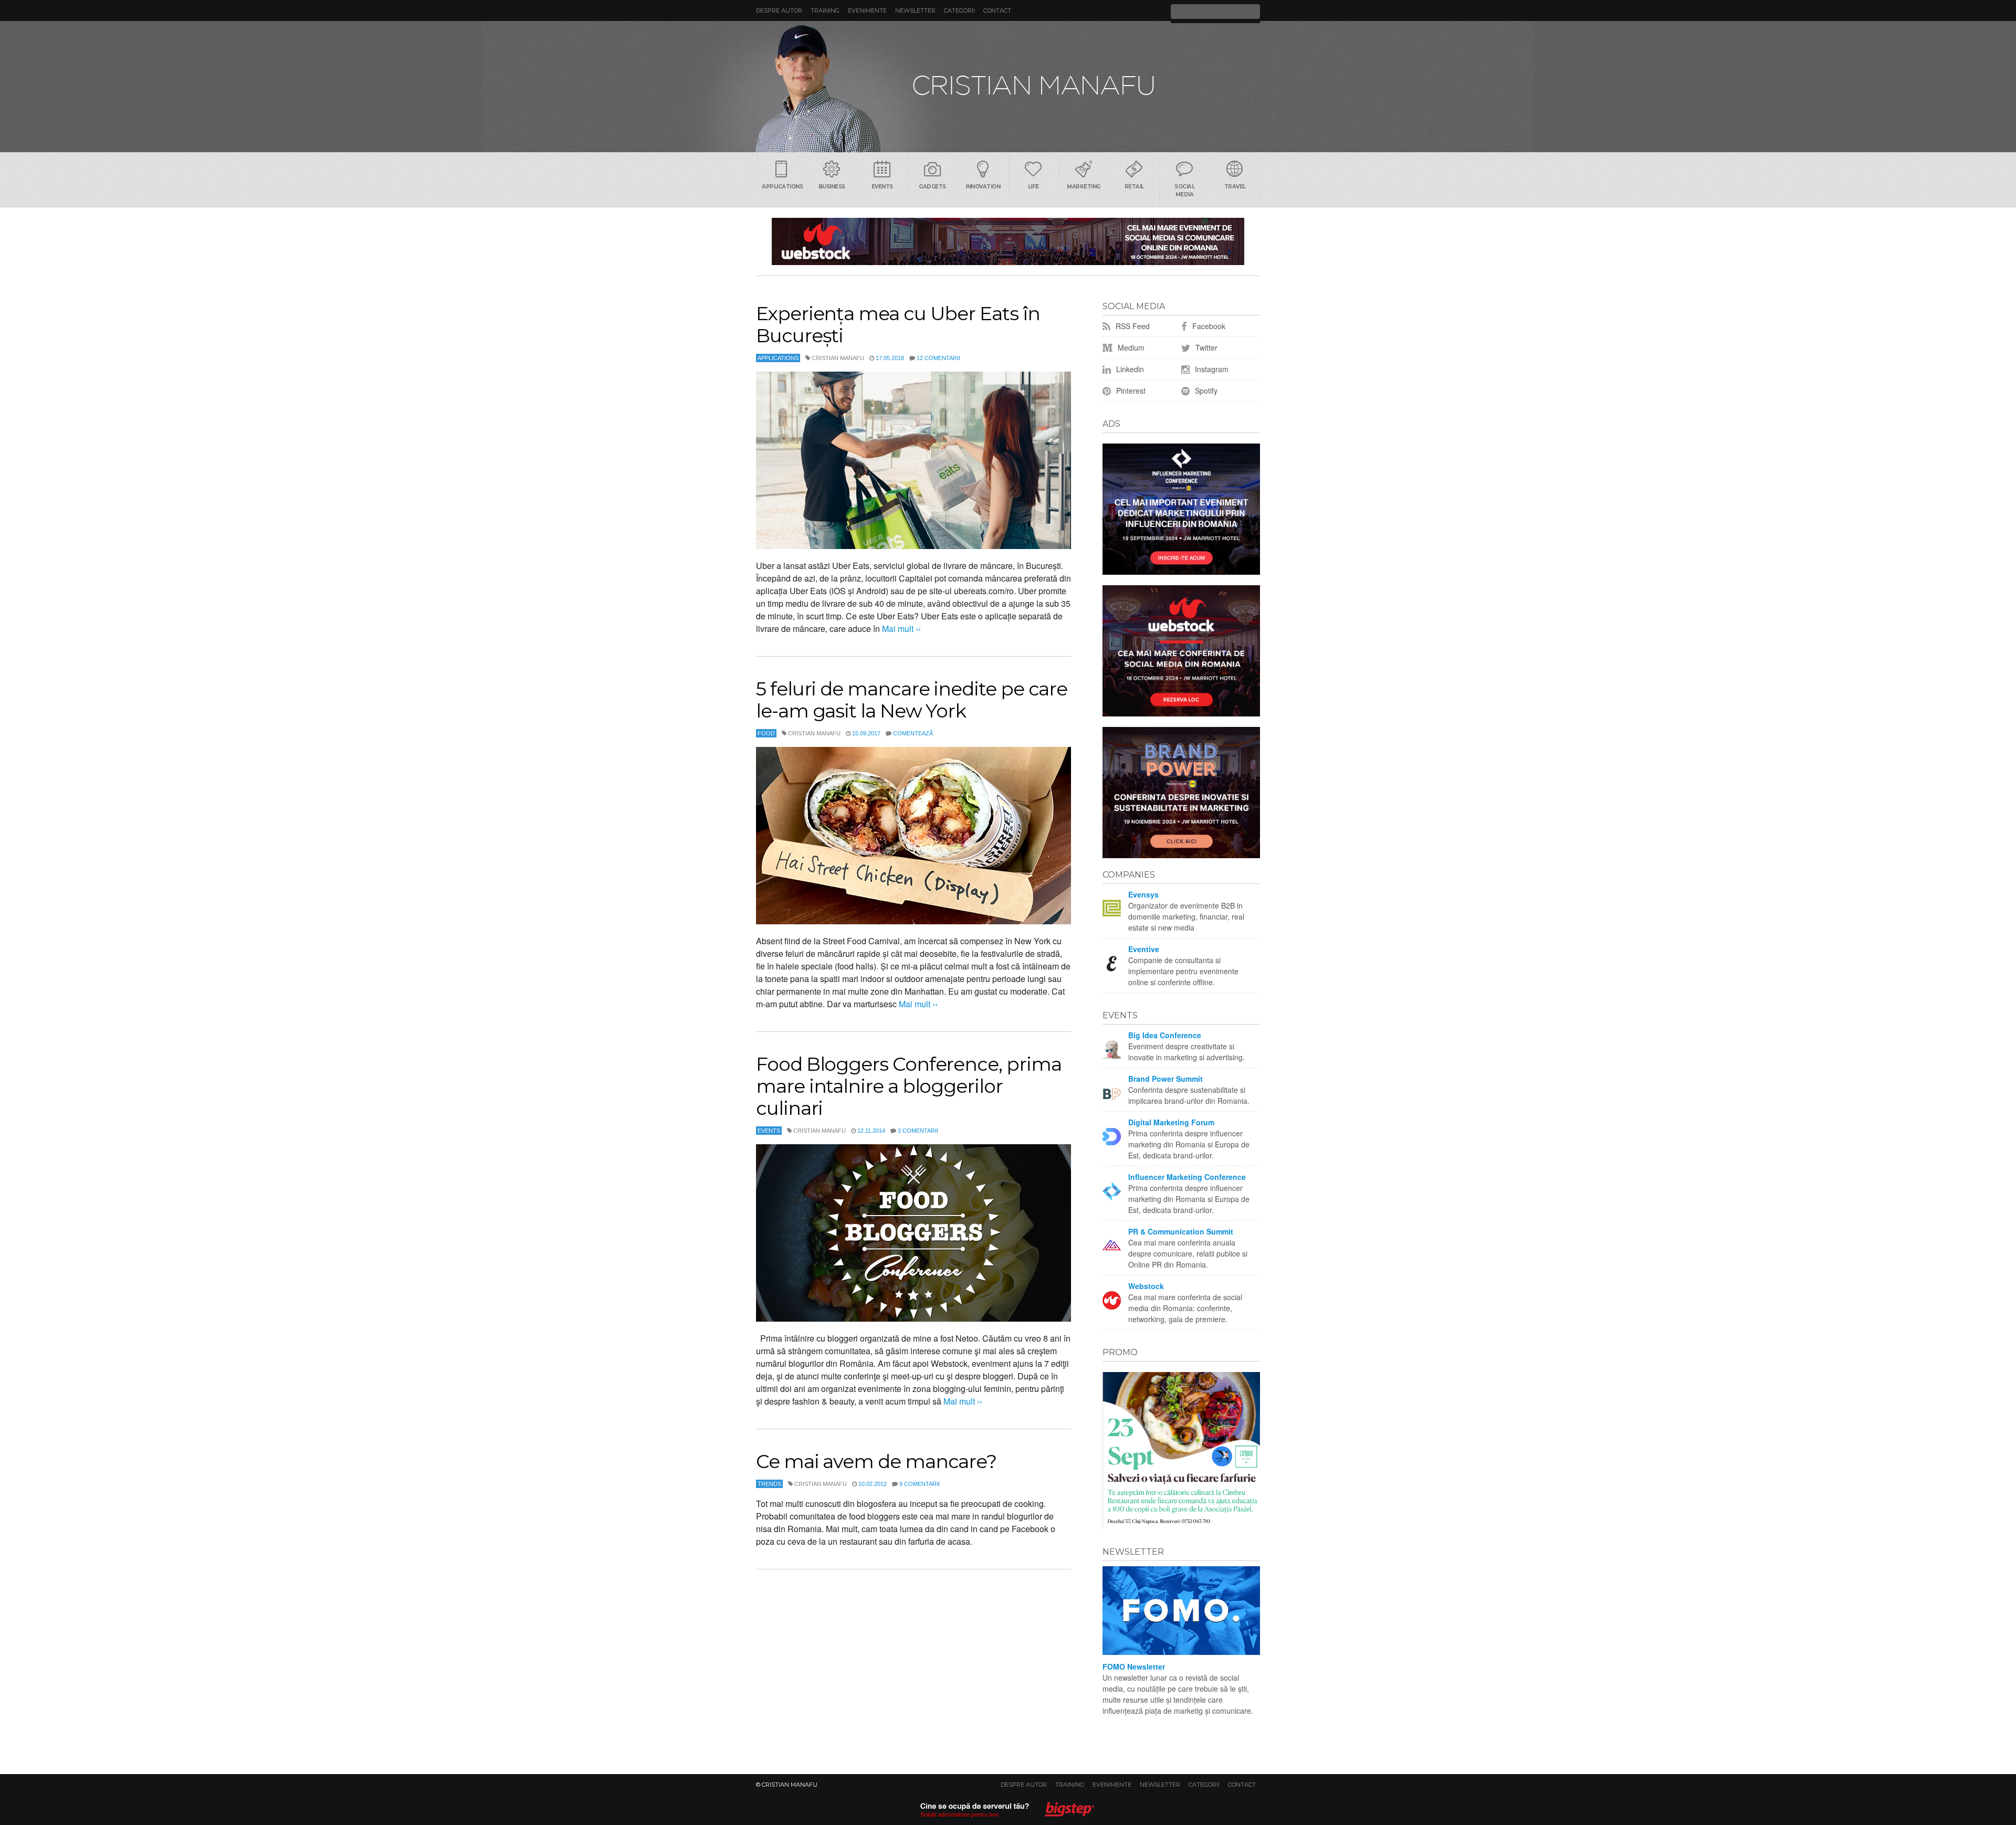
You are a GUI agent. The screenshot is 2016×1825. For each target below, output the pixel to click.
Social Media (1184, 191)
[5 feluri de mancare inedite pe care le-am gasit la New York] (913, 836)
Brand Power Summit (1165, 1079)
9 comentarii (920, 1484)
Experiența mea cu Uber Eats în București (898, 324)
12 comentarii (938, 358)
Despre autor (779, 10)
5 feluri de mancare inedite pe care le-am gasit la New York (912, 700)
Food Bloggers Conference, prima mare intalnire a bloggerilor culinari (909, 1086)
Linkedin (1129, 369)
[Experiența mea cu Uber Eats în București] (913, 460)
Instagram (1211, 369)
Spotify (1205, 391)
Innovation (983, 187)
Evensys (1143, 894)
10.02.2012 (873, 1484)
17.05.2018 (890, 358)
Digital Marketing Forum (1171, 1122)
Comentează (913, 733)
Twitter (1205, 347)
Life (1033, 187)
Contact (997, 10)
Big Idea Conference (1165, 1035)
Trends (769, 1484)
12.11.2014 (871, 1131)
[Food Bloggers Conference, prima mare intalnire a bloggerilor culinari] (913, 1233)
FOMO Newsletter (1134, 1666)
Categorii (959, 10)
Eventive (1144, 949)
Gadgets (932, 187)
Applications (782, 187)
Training (825, 10)
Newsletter (915, 10)
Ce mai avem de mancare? (876, 1461)
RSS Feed (1132, 326)
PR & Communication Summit (1181, 1231)
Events (882, 187)
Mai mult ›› (900, 629)
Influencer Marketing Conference (1187, 1177)
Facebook (1208, 326)
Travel (1235, 187)
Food (766, 733)
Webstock (1146, 1286)
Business (832, 187)
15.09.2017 (866, 733)
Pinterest (1130, 391)
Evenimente (867, 10)
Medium (1130, 347)
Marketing (1084, 187)
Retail (1134, 187)
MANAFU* (1008, 87)
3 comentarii (918, 1131)
